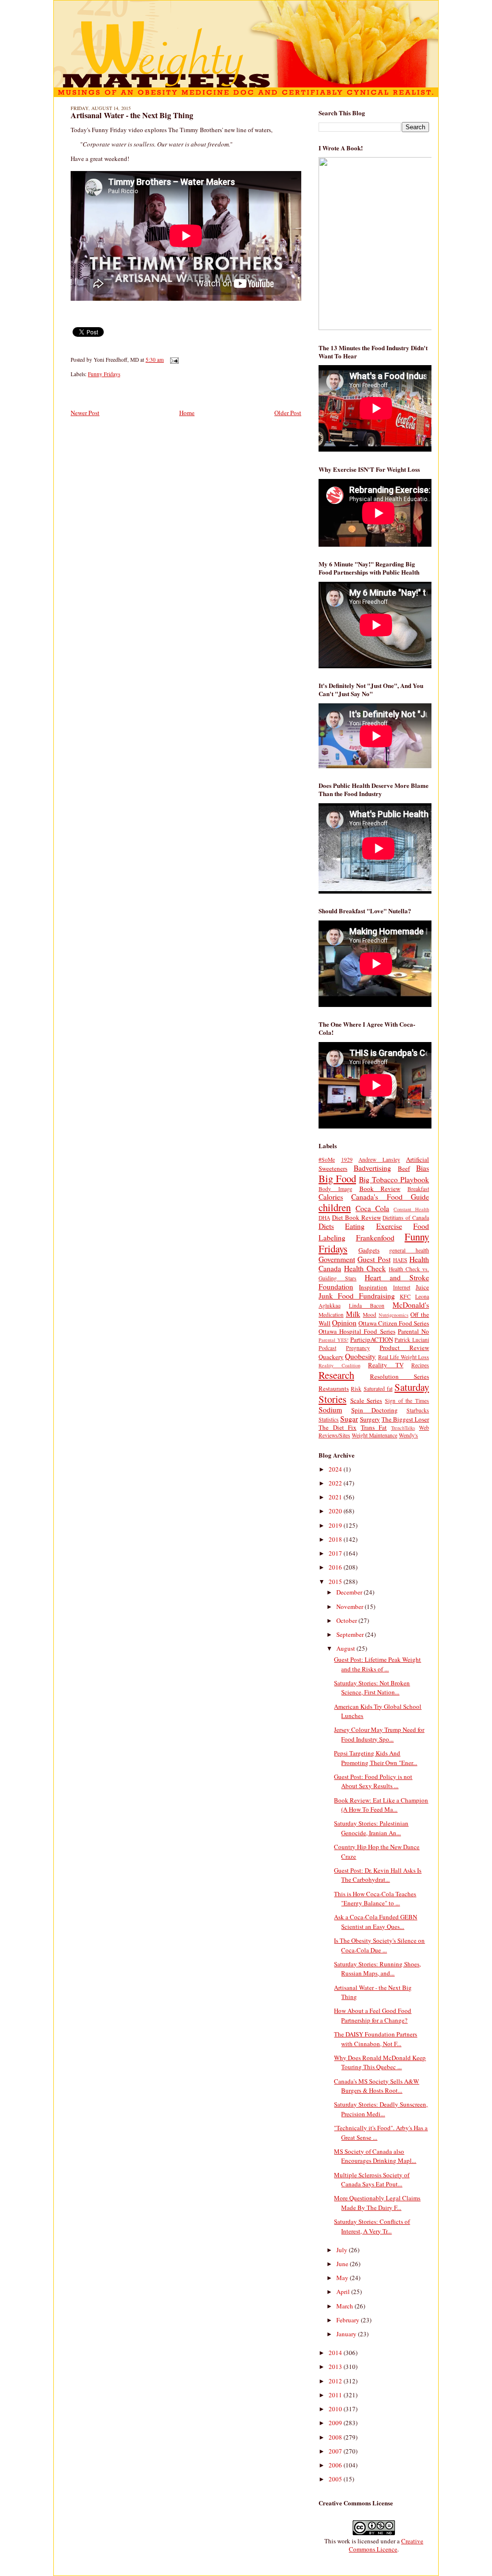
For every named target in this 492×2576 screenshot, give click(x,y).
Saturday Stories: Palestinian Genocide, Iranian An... (371, 1828)
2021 (336, 1497)
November (351, 1607)
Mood (369, 1315)
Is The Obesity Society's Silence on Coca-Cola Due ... (379, 1945)
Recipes (420, 1365)
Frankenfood (375, 1238)
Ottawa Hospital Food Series (357, 1331)
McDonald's (411, 1305)
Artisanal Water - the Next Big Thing (132, 115)
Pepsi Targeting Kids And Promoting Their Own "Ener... (375, 1758)
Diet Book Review (357, 1217)
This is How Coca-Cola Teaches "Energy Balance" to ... (375, 1899)
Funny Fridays (104, 374)
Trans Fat (374, 1427)
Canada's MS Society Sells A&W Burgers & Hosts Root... (376, 2086)
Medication (331, 1315)
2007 (336, 2451)
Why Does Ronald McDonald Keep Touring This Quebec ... (380, 2062)
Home (187, 413)
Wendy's (408, 1435)
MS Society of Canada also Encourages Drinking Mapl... (375, 2156)
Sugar (349, 1419)
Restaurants (334, 1388)
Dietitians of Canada (406, 1218)
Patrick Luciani (412, 1340)
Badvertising (372, 1168)
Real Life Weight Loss (404, 1357)
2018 (336, 1539)
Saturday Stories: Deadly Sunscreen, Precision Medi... (381, 2109)
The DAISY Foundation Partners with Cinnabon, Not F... (375, 2039)
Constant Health (411, 1209)
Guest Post (374, 1259)
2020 (336, 1511)
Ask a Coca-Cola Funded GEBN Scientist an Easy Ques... (375, 1922)
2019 (336, 1525)
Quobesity (360, 1356)
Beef (404, 1168)
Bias (423, 1168)
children (335, 1207)
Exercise (389, 1226)
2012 (336, 2381)
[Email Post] (173, 360)
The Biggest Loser (405, 1419)
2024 (336, 1469)
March (345, 2306)
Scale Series (366, 1400)
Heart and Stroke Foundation (374, 1282)
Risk (356, 1389)
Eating (355, 1226)
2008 (336, 2437)
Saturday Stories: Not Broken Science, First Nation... (372, 1688)
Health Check (365, 1268)
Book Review (380, 1189)
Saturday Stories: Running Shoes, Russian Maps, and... (377, 1969)
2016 (336, 1567)
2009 (336, 2423)
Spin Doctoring (375, 1410)
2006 (336, 2465)
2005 (336, 2479)
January (347, 2334)
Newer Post (85, 413)
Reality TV (386, 1365)
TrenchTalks (403, 1428)
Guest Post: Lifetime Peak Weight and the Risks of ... (377, 1664)
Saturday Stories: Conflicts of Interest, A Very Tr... (372, 2226)
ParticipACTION (372, 1339)
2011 (336, 2395)
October (347, 1620)
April (344, 2292)
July (343, 2250)
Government (337, 1259)
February (349, 2320)
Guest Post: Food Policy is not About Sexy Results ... (373, 1781)
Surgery (370, 1419)
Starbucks (418, 1410)
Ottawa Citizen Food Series (394, 1323)
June (343, 2264)
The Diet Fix (338, 1427)
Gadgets (369, 1250)
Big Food (337, 1178)
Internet (402, 1287)
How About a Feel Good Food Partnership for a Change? (373, 2015)
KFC (405, 1296)
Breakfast (418, 1189)
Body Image (335, 1189)
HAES (400, 1260)
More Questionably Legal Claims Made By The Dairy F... (377, 2203)
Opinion (344, 1323)
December (350, 1592)
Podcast (327, 1348)
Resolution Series (400, 1376)
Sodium (330, 1410)
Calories (331, 1197)
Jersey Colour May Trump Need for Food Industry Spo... (379, 1734)
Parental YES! (333, 1340)
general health (409, 1250)
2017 (336, 1553)
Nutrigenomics (394, 1315)
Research (336, 1375)
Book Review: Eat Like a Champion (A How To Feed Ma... (381, 1805)
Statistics (329, 1419)
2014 (336, 2353)
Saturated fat (378, 1389)
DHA (324, 1218)
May (343, 2278)
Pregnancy (358, 1348)
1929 (347, 1159)
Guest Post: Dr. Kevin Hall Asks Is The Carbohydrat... (378, 1875)
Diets (326, 1226)
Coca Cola (372, 1208)
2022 (336, 1483)
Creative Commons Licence (386, 2545)
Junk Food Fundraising (357, 1296)
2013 (336, 2367)
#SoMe (327, 1159)
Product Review (404, 1348)
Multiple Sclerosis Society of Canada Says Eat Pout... (372, 2180)
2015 (336, 1582)
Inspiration (373, 1287)
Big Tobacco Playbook (394, 1179)
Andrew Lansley (379, 1159)
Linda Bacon (367, 1306)
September (351, 1634)
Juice (422, 1287)
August (346, 1648)
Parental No (413, 1331)
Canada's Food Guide (390, 1197)
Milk (353, 1314)
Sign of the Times (407, 1401)
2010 (336, 2409)
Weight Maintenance (375, 1435)
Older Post (288, 413)
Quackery (331, 1357)
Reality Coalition (339, 1365)
